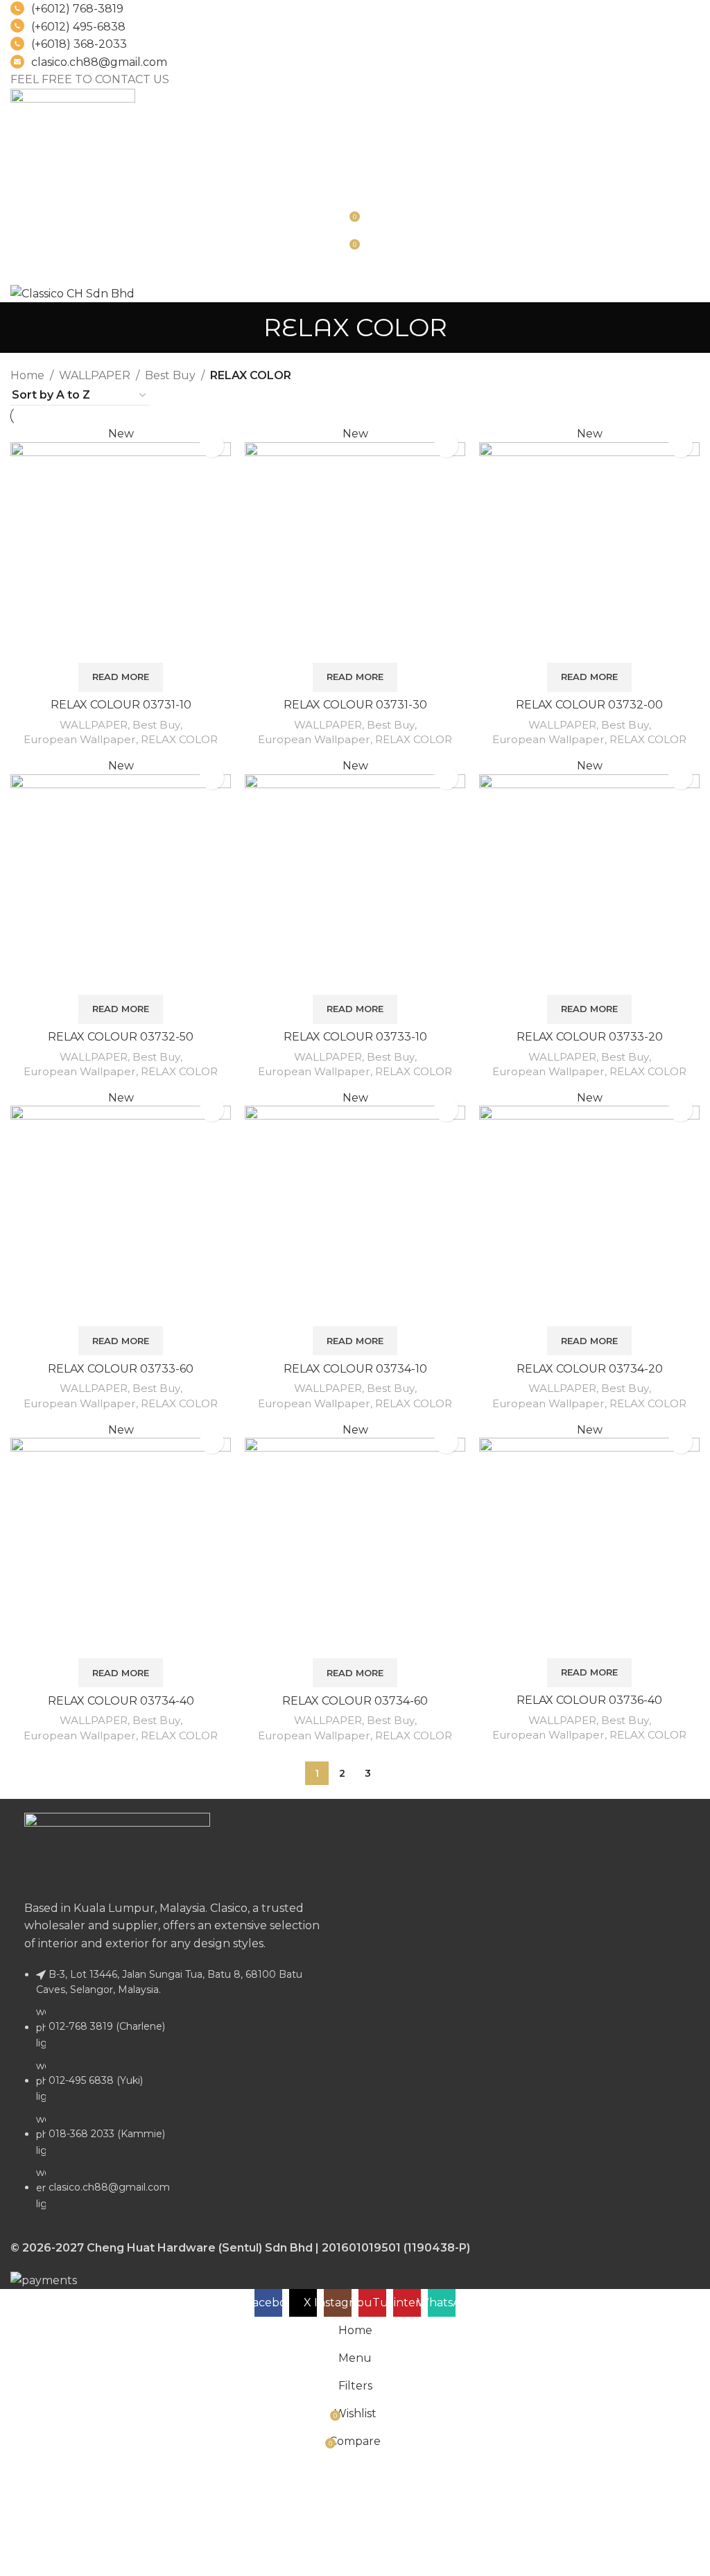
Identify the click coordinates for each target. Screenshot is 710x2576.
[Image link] (117, 1848)
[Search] (355, 187)
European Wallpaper (80, 739)
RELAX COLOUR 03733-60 (121, 1369)
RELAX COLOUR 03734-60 (355, 1701)
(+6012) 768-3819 (77, 9)
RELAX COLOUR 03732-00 (589, 705)
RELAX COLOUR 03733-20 (590, 1037)
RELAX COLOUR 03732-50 (121, 1037)
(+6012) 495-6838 (78, 27)
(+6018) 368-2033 (79, 44)
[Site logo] (73, 112)
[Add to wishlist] (212, 445)
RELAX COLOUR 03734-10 (355, 1369)
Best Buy (170, 375)
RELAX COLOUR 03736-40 (589, 1700)
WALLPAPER (95, 375)
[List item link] (177, 2096)
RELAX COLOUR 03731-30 (355, 705)
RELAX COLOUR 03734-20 (590, 1369)
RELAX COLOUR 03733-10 (355, 1037)
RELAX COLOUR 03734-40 (121, 1701)
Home (27, 375)
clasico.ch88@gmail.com (99, 62)
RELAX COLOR (179, 739)
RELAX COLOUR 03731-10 (121, 705)
